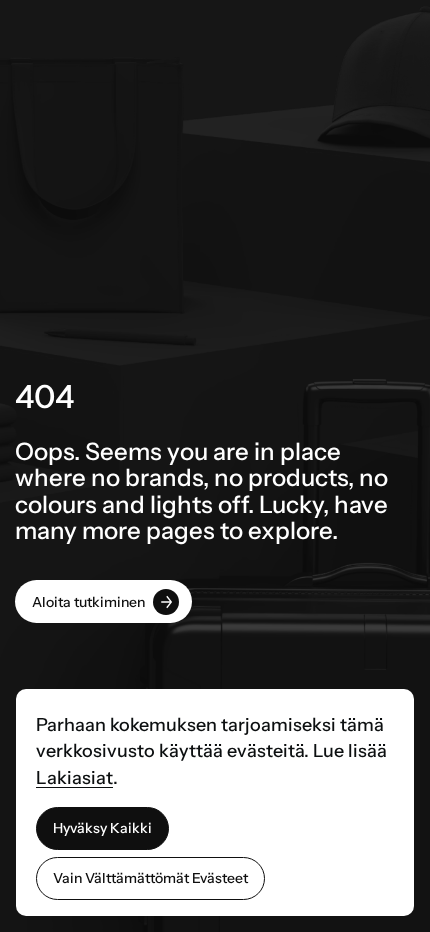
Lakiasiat (74, 778)
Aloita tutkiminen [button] (88, 602)
